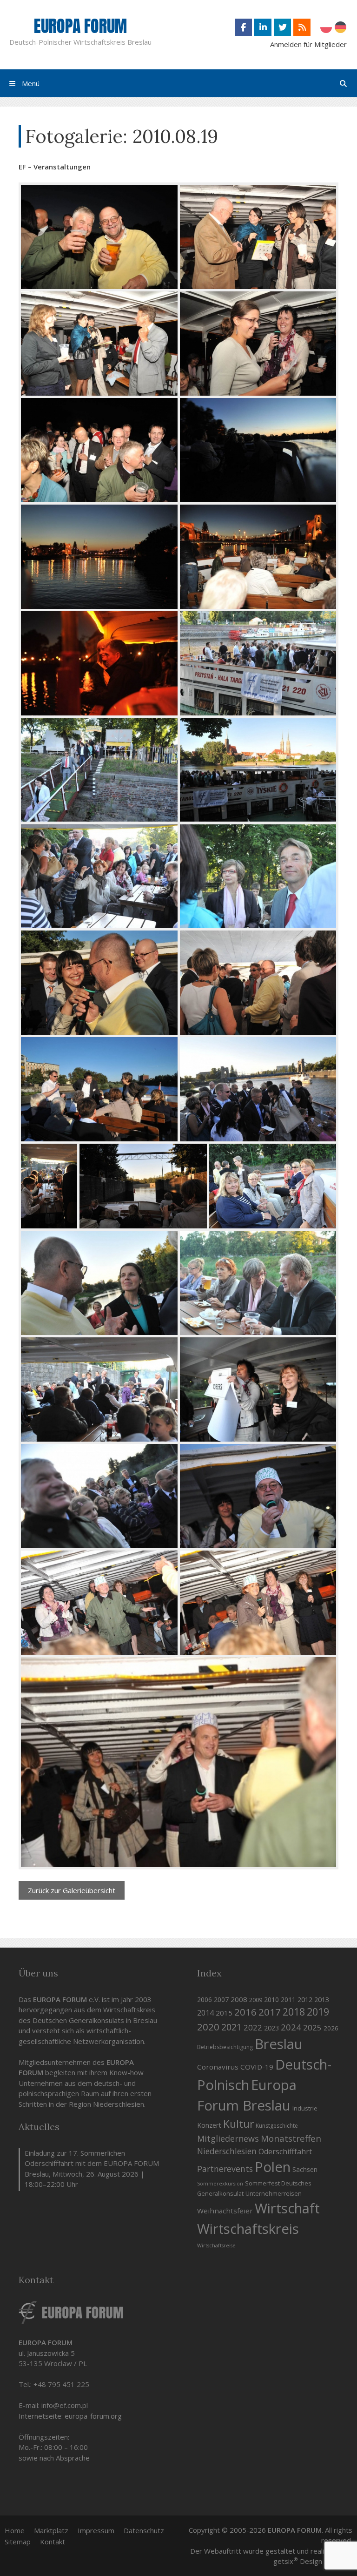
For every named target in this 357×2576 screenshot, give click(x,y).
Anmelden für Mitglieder (308, 44)
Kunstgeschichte (277, 2126)
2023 (271, 2028)
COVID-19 (257, 2067)
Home (15, 2530)
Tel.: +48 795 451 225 (54, 2384)
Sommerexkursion (220, 2184)
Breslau (279, 2044)
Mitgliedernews (228, 2138)
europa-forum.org (93, 2416)
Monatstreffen (291, 2138)
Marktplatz (51, 2530)
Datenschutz (144, 2530)
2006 (205, 1999)
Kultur (238, 2124)
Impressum (96, 2530)
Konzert (209, 2125)
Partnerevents (225, 2169)
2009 (256, 2000)
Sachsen (305, 2169)
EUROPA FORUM (80, 26)
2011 (288, 1999)
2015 (224, 2013)
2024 (291, 2027)
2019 (318, 2012)
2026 (331, 2028)
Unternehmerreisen (274, 2193)
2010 (271, 1999)
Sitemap (18, 2542)
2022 (253, 2027)
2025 (312, 2027)
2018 (294, 2012)
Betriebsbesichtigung (225, 2047)
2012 (305, 1999)
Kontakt (53, 2542)
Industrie (305, 2108)
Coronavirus (218, 2067)
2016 (245, 2012)
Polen (273, 2167)
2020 (208, 2027)
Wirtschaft (287, 2208)
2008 (239, 1999)
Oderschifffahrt (285, 2151)
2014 (205, 2013)
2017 (270, 2012)
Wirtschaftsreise (216, 2246)
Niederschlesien (227, 2151)
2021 (231, 2027)
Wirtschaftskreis (248, 2229)
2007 (221, 1999)
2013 (322, 1999)
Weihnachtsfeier (225, 2211)
